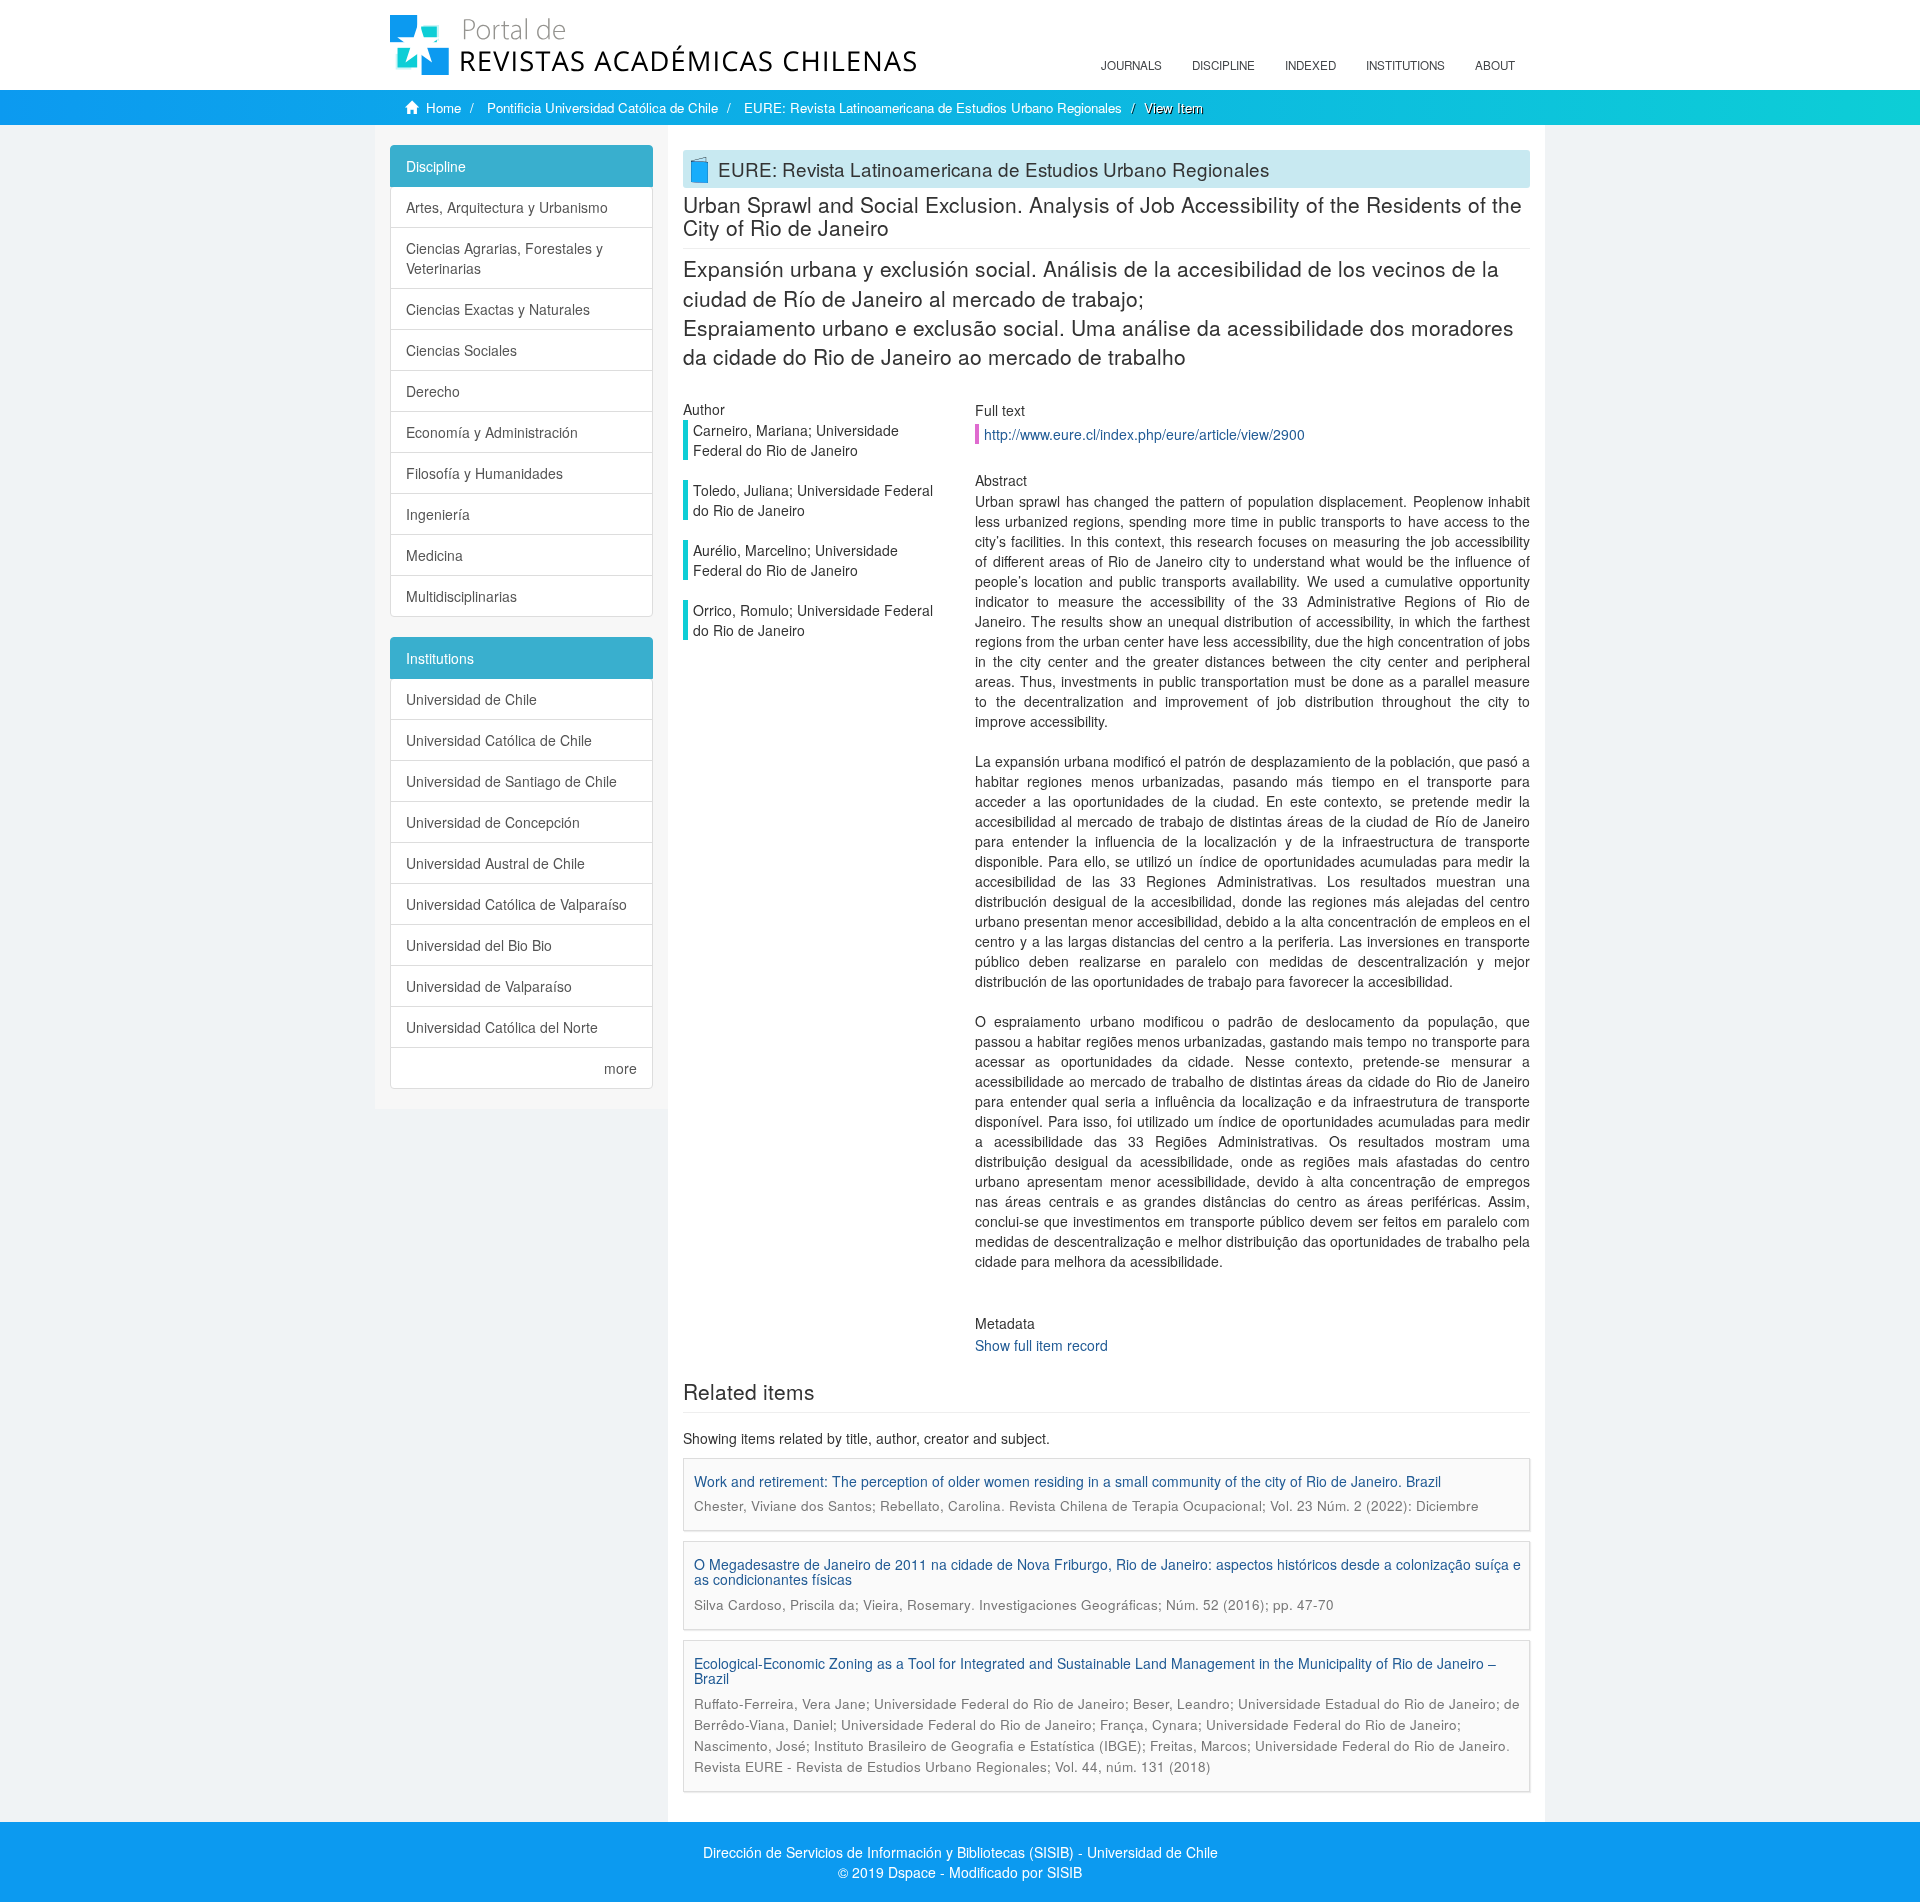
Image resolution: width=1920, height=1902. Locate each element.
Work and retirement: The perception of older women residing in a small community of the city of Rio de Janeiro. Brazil (1067, 1481)
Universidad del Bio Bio (479, 945)
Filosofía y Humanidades (484, 473)
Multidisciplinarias (461, 596)
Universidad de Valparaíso (489, 986)
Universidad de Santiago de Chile (511, 781)
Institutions (1405, 65)
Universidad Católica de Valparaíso (516, 904)
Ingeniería (438, 514)
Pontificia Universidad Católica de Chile (602, 107)
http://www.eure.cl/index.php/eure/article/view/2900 (1144, 434)
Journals (1131, 65)
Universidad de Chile (471, 699)
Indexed (1310, 65)
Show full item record (1041, 1345)
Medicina (434, 555)
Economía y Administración (492, 432)
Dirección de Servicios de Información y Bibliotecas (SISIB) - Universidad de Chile (960, 1852)
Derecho (433, 391)
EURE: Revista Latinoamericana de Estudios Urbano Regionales (933, 107)
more (620, 1068)
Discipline (1223, 65)
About (1495, 65)
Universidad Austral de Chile (495, 863)
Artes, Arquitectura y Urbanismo (507, 207)
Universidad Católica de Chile (499, 740)
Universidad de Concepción (493, 822)
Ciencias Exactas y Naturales (498, 309)
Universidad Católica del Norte (502, 1027)
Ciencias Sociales (461, 350)
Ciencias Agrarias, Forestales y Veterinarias (504, 258)
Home (443, 107)
